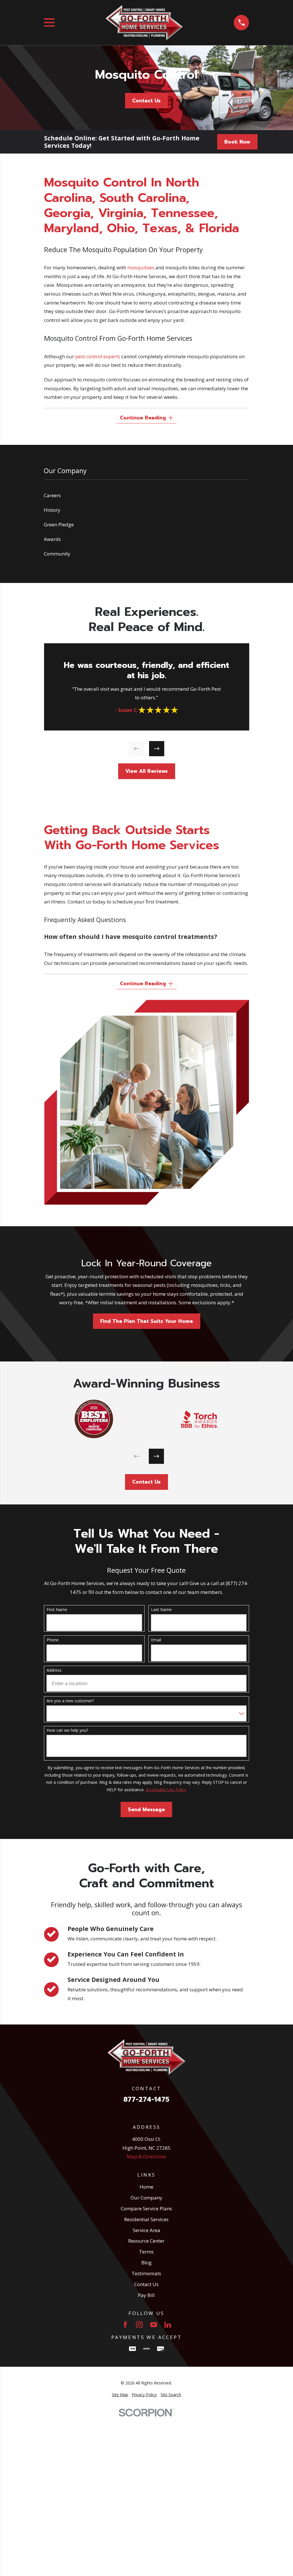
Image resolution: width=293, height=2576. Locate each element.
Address (54, 1670)
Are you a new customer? (70, 1701)
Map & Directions (146, 2156)
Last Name (161, 1610)
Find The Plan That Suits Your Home (146, 1321)
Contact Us (146, 101)
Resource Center (146, 2241)
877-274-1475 (146, 2100)
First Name (57, 1610)
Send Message (146, 1809)
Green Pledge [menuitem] (59, 524)
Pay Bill (146, 2295)
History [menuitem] (52, 510)
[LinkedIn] (168, 2325)
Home (146, 2187)
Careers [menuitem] (52, 495)
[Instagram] (139, 2325)
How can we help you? (67, 1730)
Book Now (237, 142)
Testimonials (146, 2273)
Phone (53, 1640)
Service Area (146, 2230)
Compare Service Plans (146, 2208)
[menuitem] (120, 2395)
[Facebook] (125, 2325)
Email (156, 1640)
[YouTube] (154, 2325)
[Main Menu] (49, 22)
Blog (146, 2263)
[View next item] (156, 749)
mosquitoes (141, 267)
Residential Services (146, 2219)
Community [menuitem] (57, 554)
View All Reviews (146, 771)
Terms (146, 2252)
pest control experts (98, 356)
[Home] (144, 23)
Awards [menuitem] (52, 539)
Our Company (146, 2198)
